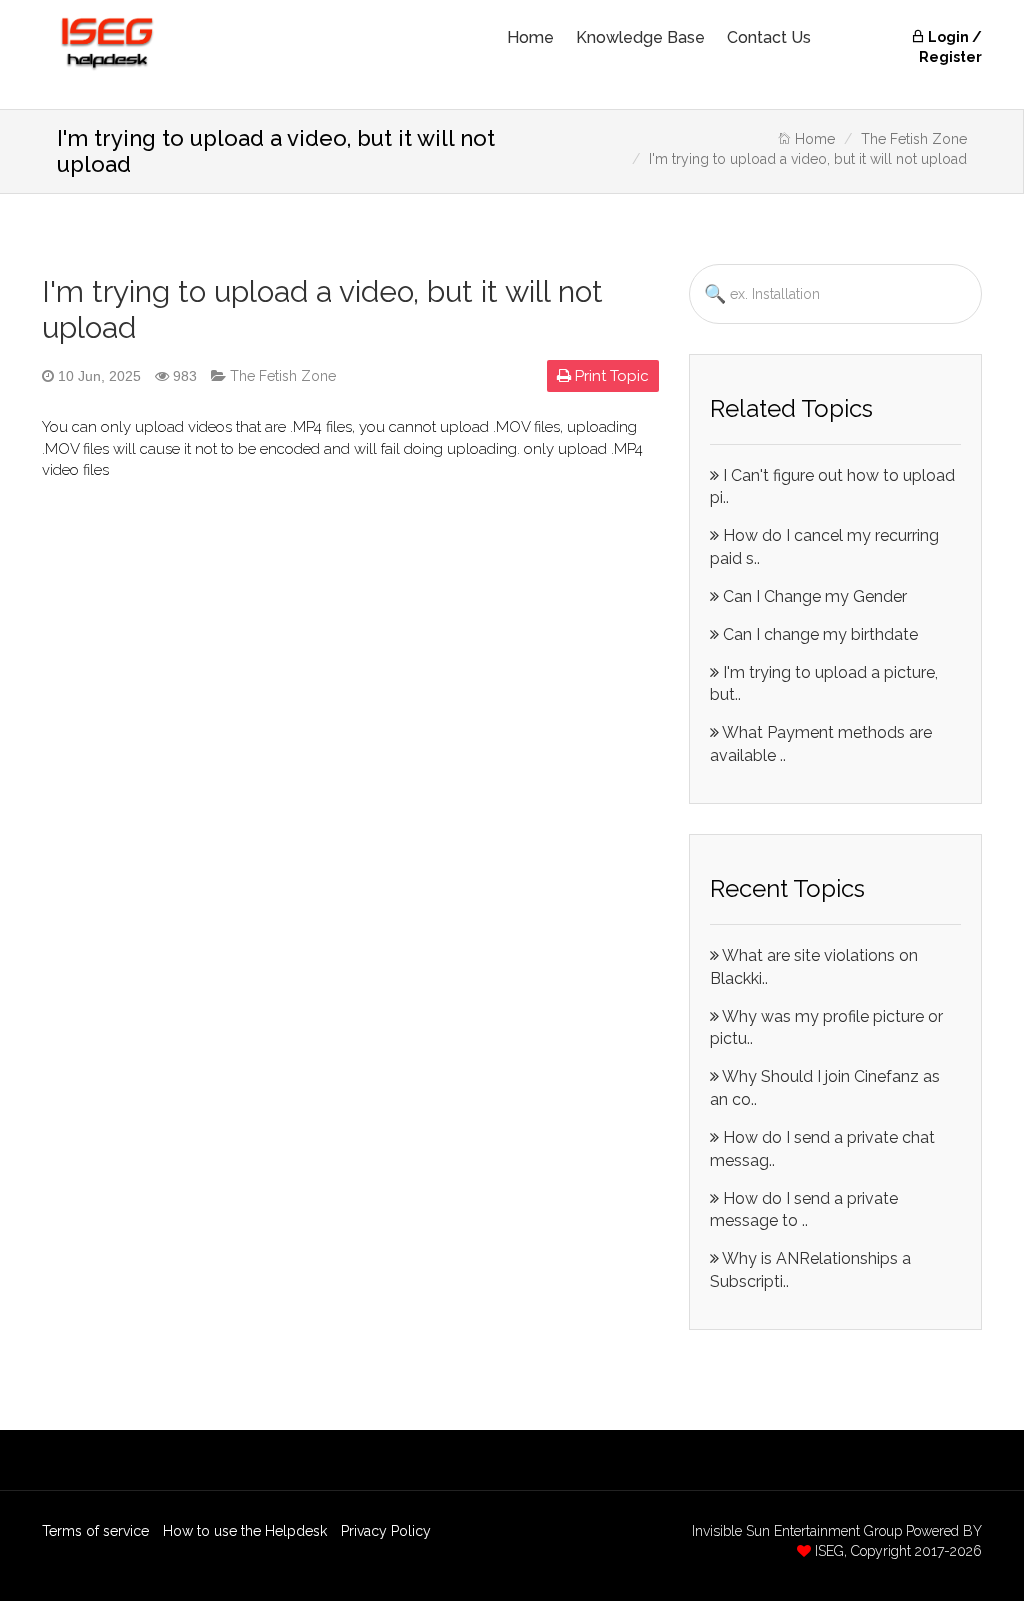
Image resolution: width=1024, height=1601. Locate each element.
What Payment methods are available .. (821, 744)
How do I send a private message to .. (804, 1210)
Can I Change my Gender (813, 596)
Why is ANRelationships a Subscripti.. (810, 1270)
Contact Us (769, 37)
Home (530, 37)
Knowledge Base (640, 37)
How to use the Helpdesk (245, 1531)
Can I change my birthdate (818, 634)
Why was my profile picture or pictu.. (826, 1028)
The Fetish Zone (914, 139)
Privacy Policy (386, 1531)
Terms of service (95, 1531)
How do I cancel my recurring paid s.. (824, 547)
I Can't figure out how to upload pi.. (832, 487)
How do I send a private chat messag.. (822, 1149)
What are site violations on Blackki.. (814, 967)
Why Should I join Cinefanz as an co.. (825, 1088)
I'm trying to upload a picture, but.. (824, 684)
